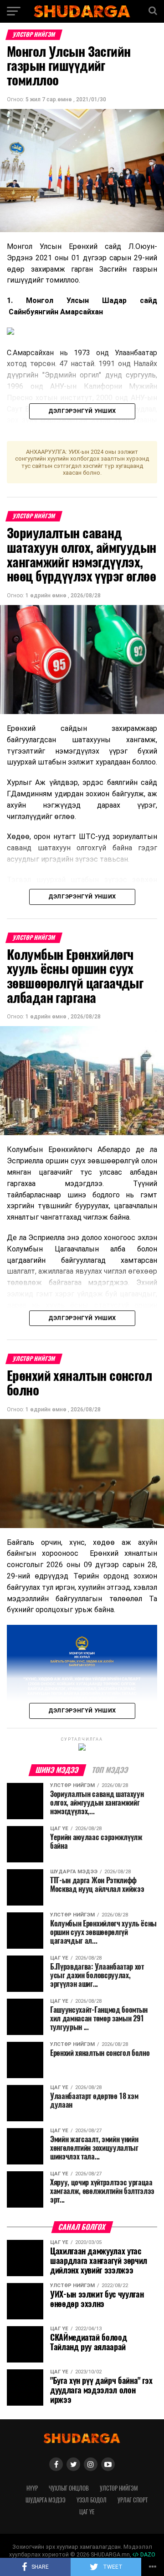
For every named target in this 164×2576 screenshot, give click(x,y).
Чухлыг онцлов (69, 2488)
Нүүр (32, 2488)
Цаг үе (87, 2512)
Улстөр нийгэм (119, 2488)
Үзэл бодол (92, 2500)
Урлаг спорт (133, 2500)
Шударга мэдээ (46, 2500)
